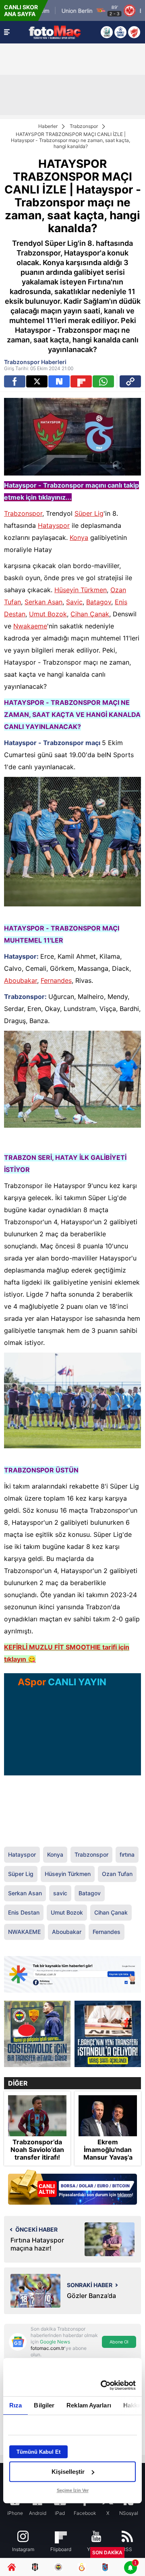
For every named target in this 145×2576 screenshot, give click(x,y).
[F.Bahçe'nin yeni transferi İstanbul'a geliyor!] (108, 2034)
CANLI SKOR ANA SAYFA (21, 10)
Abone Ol (119, 2342)
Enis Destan (24, 1912)
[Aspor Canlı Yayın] (107, 32)
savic (60, 1893)
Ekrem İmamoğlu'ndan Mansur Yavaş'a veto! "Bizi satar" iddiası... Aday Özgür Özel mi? (108, 2161)
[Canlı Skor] (120, 32)
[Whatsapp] (103, 381)
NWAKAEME (24, 1932)
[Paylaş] (130, 381)
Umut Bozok (48, 614)
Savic (74, 602)
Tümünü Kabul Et (38, 2452)
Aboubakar (21, 980)
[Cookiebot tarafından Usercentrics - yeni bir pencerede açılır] (102, 2385)
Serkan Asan (43, 602)
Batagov (99, 602)
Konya (79, 537)
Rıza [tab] (16, 2405)
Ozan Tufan (117, 1874)
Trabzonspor (84, 126)
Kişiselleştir (68, 2472)
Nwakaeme (30, 626)
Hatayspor (54, 525)
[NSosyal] (59, 381)
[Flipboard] (81, 381)
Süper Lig (89, 513)
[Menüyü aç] (7, 32)
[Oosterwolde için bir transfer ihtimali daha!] (37, 2034)
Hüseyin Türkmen (81, 590)
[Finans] (72, 2188)
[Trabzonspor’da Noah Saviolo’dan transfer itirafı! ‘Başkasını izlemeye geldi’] (37, 2116)
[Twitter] (37, 381)
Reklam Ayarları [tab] (89, 2405)
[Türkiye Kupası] (134, 32)
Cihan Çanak (90, 614)
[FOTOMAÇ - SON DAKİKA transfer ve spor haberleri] (55, 32)
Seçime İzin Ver (73, 2490)
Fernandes (56, 980)
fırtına (127, 1854)
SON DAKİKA (107, 2552)
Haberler (48, 126)
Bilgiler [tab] (44, 2405)
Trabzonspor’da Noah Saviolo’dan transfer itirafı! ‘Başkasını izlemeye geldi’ (37, 2158)
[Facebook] (15, 381)
